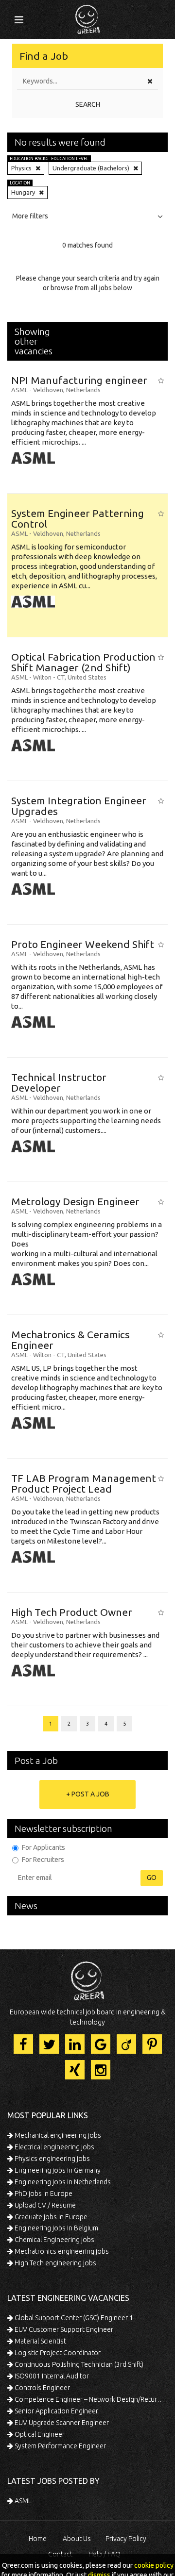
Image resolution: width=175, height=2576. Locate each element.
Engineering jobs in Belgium (56, 2228)
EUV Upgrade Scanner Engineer (61, 2423)
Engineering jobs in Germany (57, 2170)
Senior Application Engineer (56, 2411)
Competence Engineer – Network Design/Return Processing (90, 2399)
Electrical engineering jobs (54, 2147)
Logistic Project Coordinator (57, 2353)
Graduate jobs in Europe (50, 2217)
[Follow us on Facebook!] (23, 2044)
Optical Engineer (39, 2434)
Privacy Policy (126, 2539)
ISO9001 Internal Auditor (51, 2376)
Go (152, 1878)
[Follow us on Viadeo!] (126, 2044)
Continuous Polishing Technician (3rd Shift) (78, 2364)
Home (38, 2539)
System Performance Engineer (60, 2446)
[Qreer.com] (87, 17)
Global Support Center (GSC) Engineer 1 (73, 2318)
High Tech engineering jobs (55, 2263)
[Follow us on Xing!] (75, 2070)
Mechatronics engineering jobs (61, 2251)
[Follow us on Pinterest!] (152, 2044)
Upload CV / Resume (44, 2205)
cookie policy (154, 2565)
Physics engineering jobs (52, 2159)
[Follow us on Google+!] (101, 2044)
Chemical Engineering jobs (54, 2240)
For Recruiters (43, 1860)
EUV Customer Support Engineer (63, 2329)
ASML (22, 2501)
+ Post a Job (88, 1794)
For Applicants (44, 1847)
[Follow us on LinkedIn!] (75, 2044)
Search (88, 104)
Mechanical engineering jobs (57, 2135)
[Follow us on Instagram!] (101, 2070)
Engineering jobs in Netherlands (62, 2182)
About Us (77, 2539)
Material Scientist (40, 2341)
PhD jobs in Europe (43, 2194)
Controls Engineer (42, 2388)
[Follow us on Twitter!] (49, 2044)
